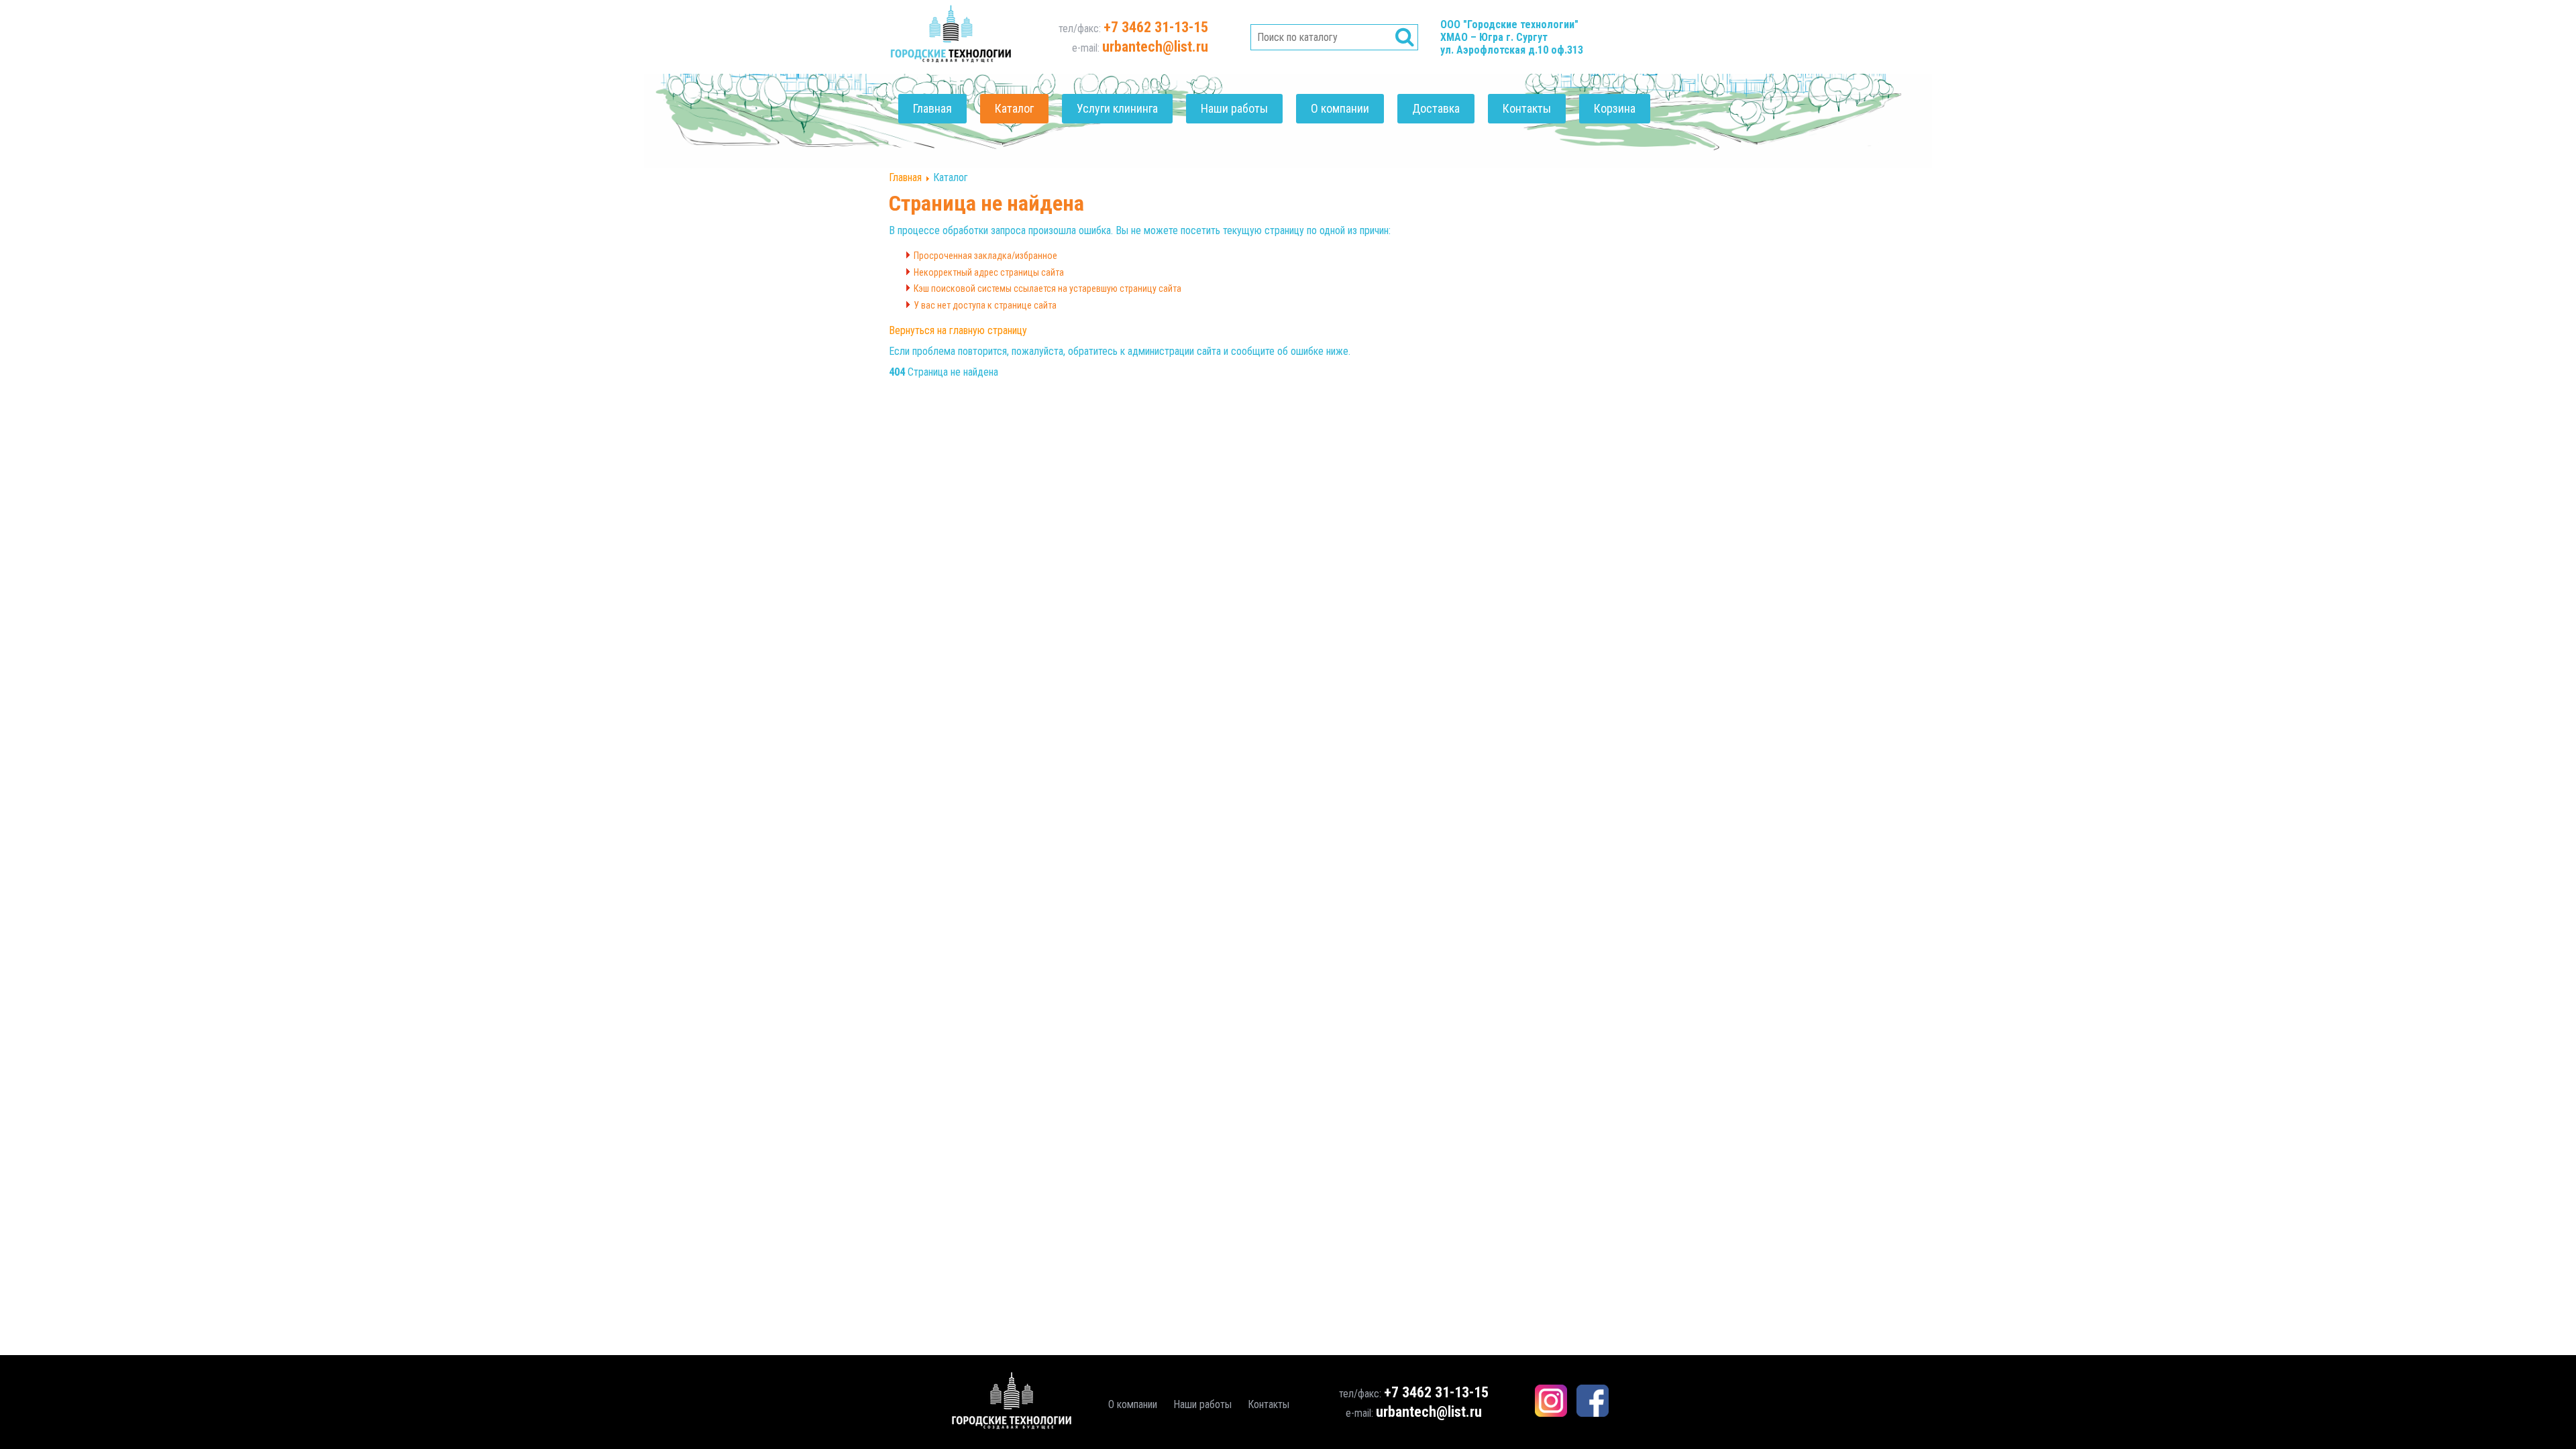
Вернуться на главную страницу (958, 330)
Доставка (1436, 108)
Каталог (1014, 108)
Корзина (1615, 108)
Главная (932, 108)
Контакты (1527, 108)
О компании (1340, 108)
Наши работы (1234, 108)
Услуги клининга (1117, 108)
